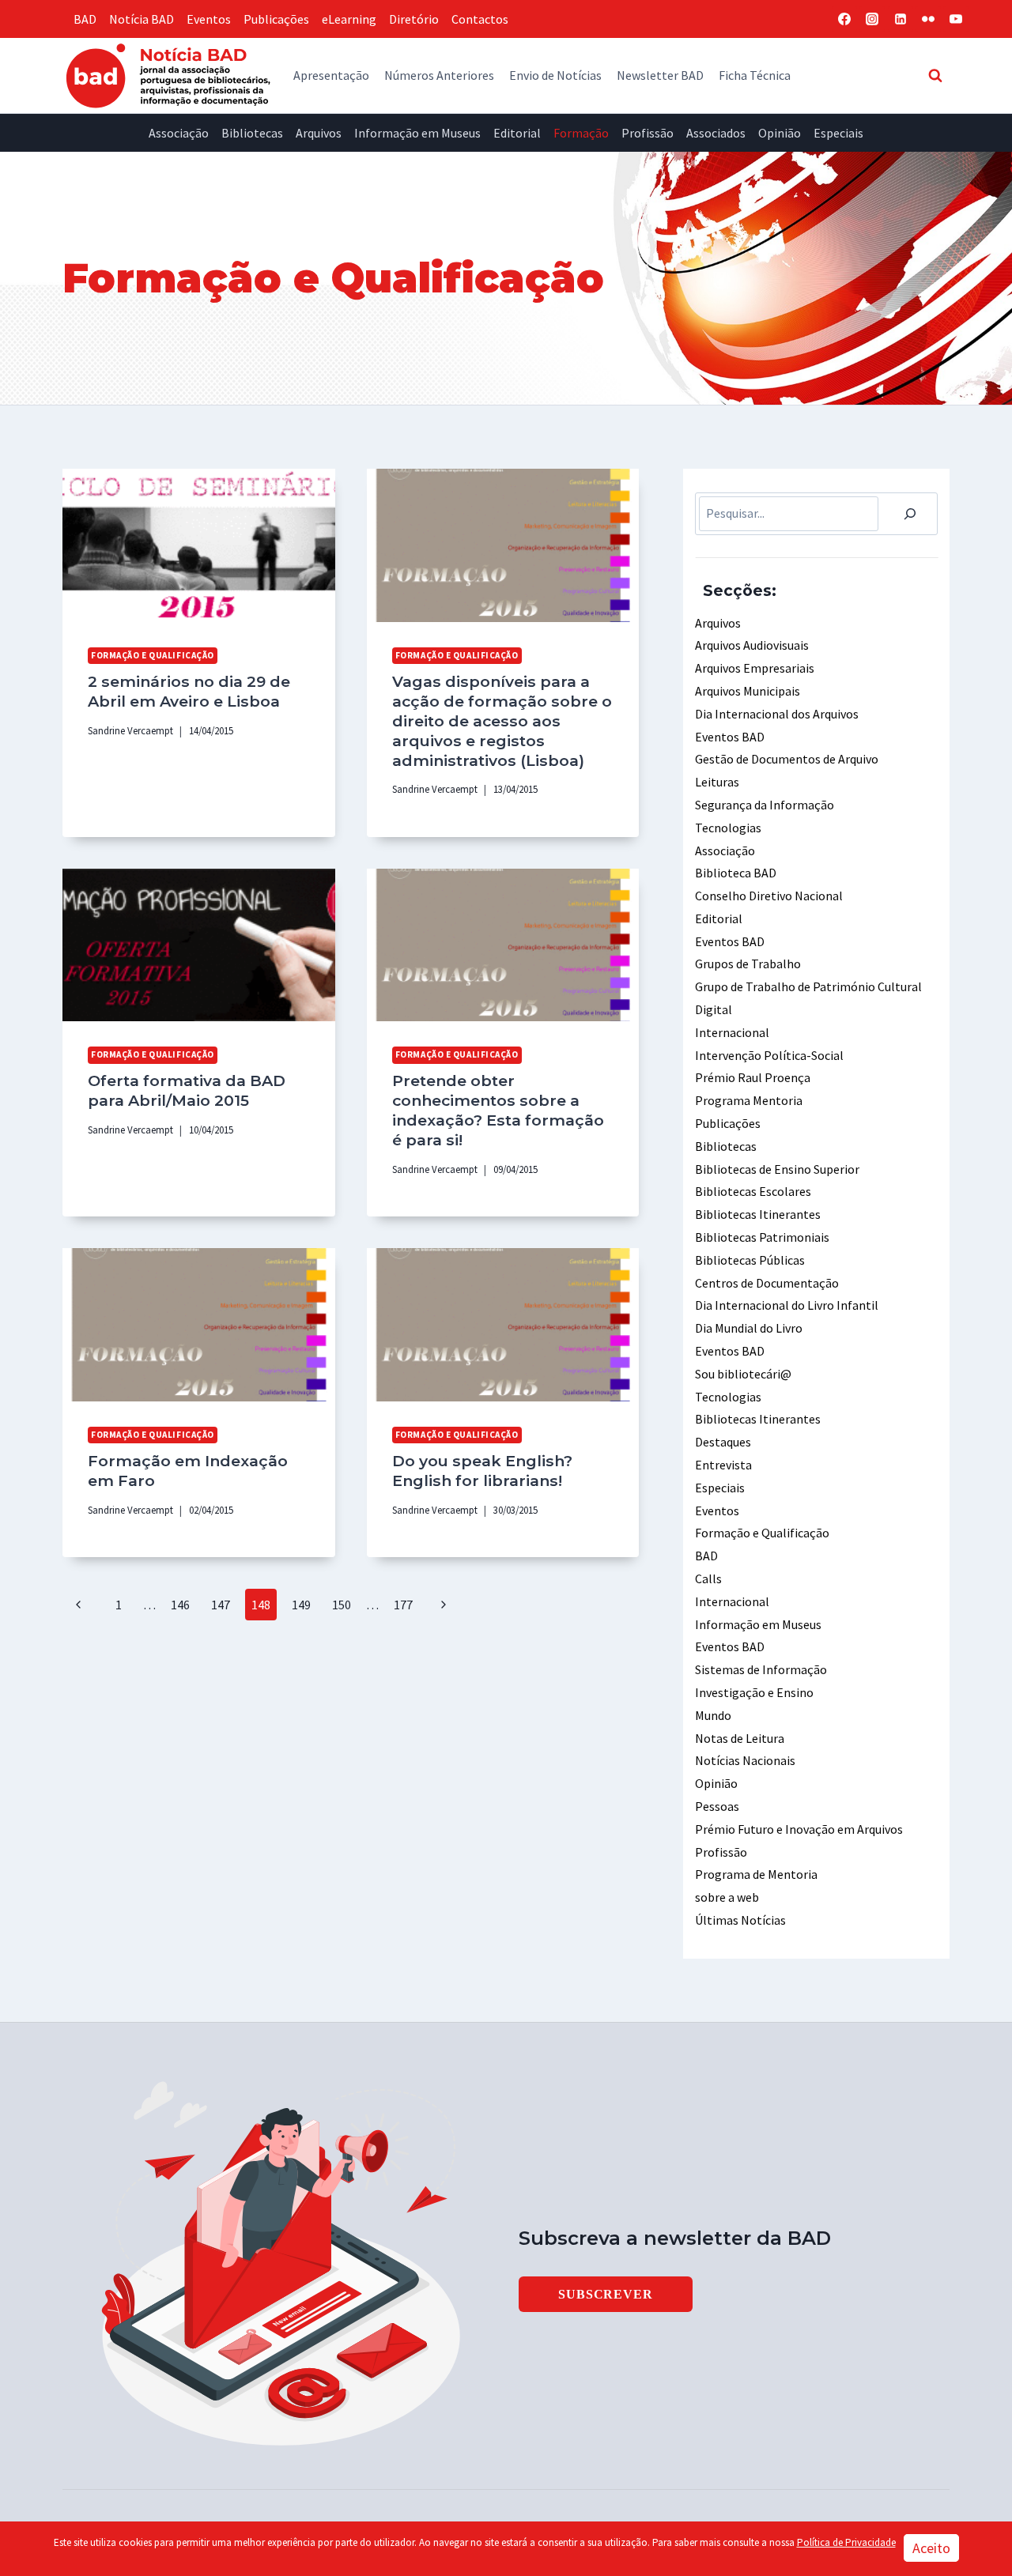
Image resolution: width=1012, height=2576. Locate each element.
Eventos (209, 19)
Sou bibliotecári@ (743, 1374)
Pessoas (717, 1806)
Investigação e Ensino (754, 1692)
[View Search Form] (935, 75)
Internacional (732, 1032)
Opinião (780, 133)
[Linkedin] (901, 19)
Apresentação (331, 75)
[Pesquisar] (910, 514)
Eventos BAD (730, 737)
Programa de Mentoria (756, 1874)
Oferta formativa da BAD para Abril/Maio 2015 (187, 1090)
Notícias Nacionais (745, 1760)
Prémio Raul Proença (753, 1077)
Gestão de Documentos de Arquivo (787, 759)
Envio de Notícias (555, 75)
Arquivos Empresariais (755, 668)
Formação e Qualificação (153, 655)
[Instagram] (872, 19)
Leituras (717, 782)
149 (301, 1605)
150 (342, 1605)
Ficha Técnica (755, 75)
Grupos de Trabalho (748, 964)
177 (403, 1605)
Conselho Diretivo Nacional (769, 896)
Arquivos (319, 133)
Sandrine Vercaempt (130, 730)
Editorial (517, 133)
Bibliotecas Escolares (753, 1191)
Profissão (648, 133)
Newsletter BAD (660, 75)
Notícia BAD (142, 19)
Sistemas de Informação (761, 1669)
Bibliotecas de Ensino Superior (777, 1169)
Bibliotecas (252, 133)
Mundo (713, 1715)
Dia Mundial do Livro (749, 1328)
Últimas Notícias (740, 1920)
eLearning (349, 19)
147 (221, 1605)
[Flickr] (928, 19)
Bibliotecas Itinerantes (758, 1214)
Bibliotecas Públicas (750, 1260)
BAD (85, 19)
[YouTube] (956, 19)
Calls (708, 1578)
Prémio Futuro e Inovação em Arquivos (799, 1829)
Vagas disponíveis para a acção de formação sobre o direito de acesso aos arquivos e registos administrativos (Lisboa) (502, 721)
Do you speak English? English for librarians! (482, 1471)
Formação (581, 133)
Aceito (931, 2548)
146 (180, 1605)
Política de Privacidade (846, 2542)
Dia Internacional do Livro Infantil (787, 1305)
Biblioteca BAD (736, 873)
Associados (716, 133)
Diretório (414, 19)
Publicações (276, 19)
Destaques (723, 1442)
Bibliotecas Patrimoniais (762, 1237)
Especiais (838, 133)
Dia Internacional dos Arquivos (777, 714)
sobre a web (727, 1897)
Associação (179, 133)
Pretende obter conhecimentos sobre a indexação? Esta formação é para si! (498, 1110)
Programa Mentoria (749, 1100)
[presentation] (199, 545)
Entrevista (723, 1465)
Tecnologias (728, 828)
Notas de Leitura (740, 1738)
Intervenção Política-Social (769, 1055)
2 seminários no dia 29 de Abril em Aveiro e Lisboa (189, 691)
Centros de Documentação (767, 1283)
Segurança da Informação (765, 805)
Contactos (480, 19)
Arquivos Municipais (748, 691)
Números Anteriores (439, 75)
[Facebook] (844, 19)
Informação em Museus (417, 133)
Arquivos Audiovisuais (752, 645)
